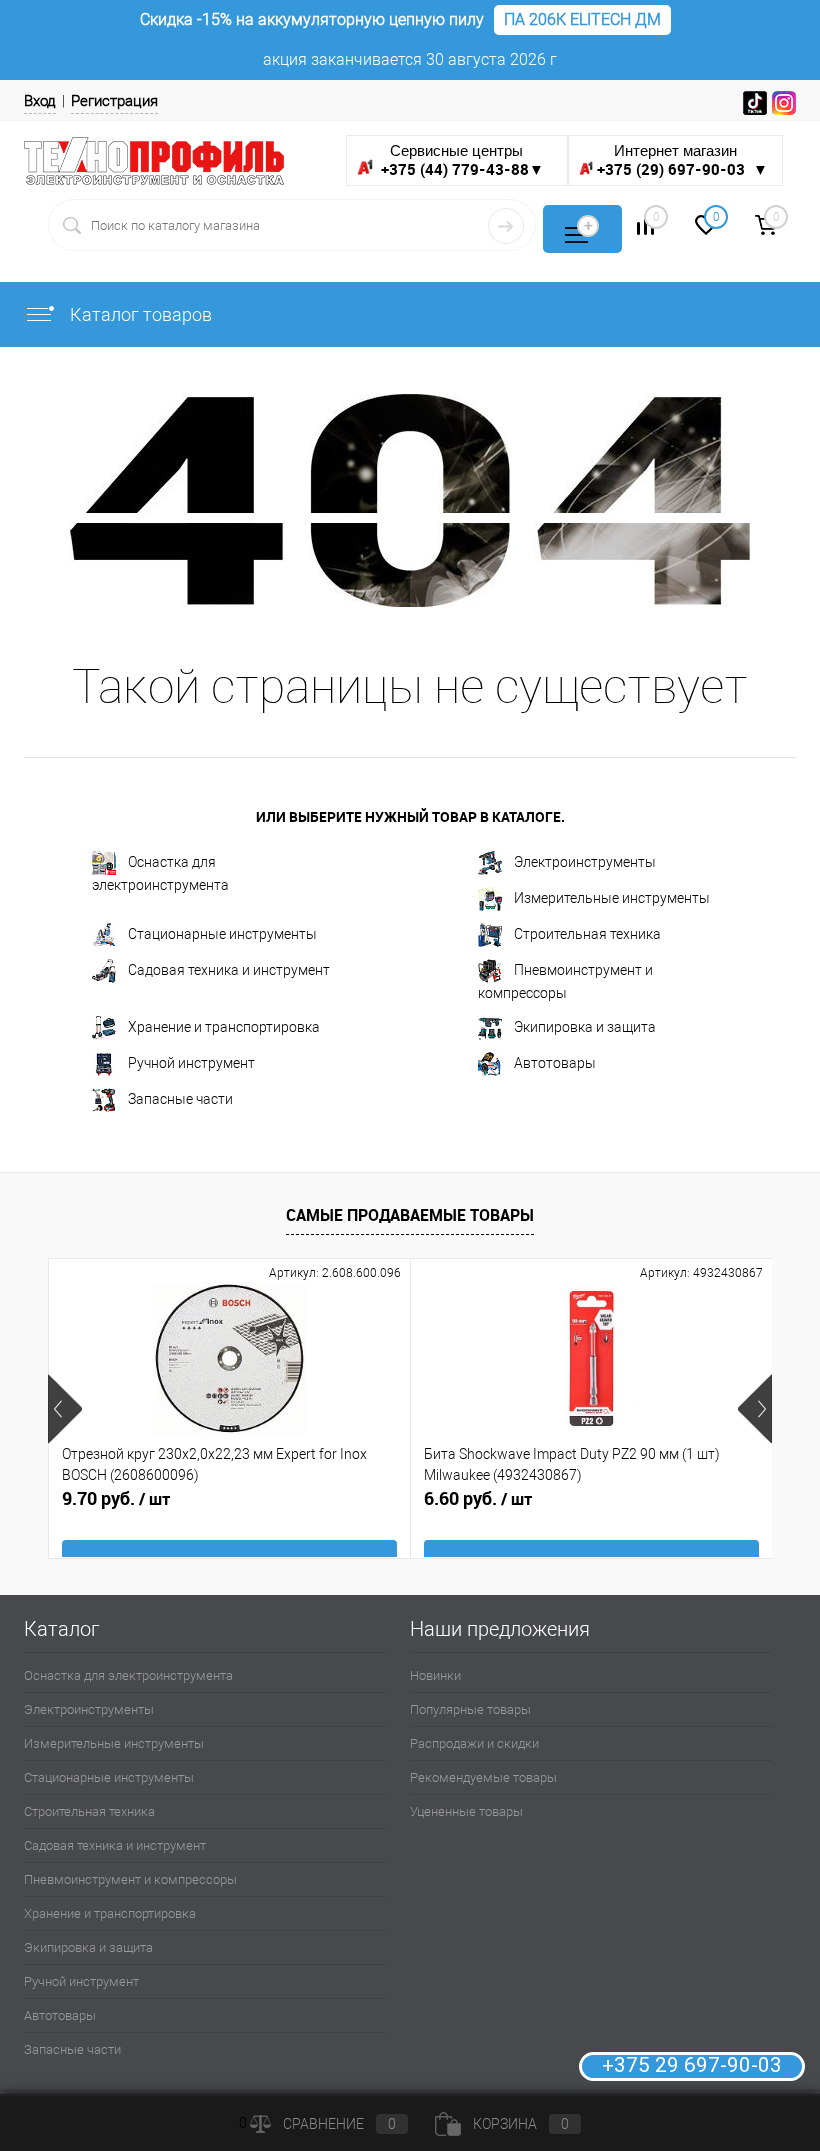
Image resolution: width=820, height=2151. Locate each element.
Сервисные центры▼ (461, 160)
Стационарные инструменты (222, 934)
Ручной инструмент (191, 1063)
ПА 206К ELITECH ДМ (582, 19)
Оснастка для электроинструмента (160, 873)
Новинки (435, 1675)
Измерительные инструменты (612, 898)
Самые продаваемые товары (410, 1215)
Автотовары (555, 1063)
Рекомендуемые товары (483, 1777)
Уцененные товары (466, 1811)
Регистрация (114, 101)
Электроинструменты (585, 862)
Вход (40, 101)
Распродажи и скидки (474, 1743)
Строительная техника (587, 934)
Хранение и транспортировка (224, 1027)
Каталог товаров (139, 314)
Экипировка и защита (585, 1027)
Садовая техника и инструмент (229, 970)
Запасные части (180, 1099)
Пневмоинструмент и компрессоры (565, 981)
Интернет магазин (682, 160)
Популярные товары (470, 1709)
